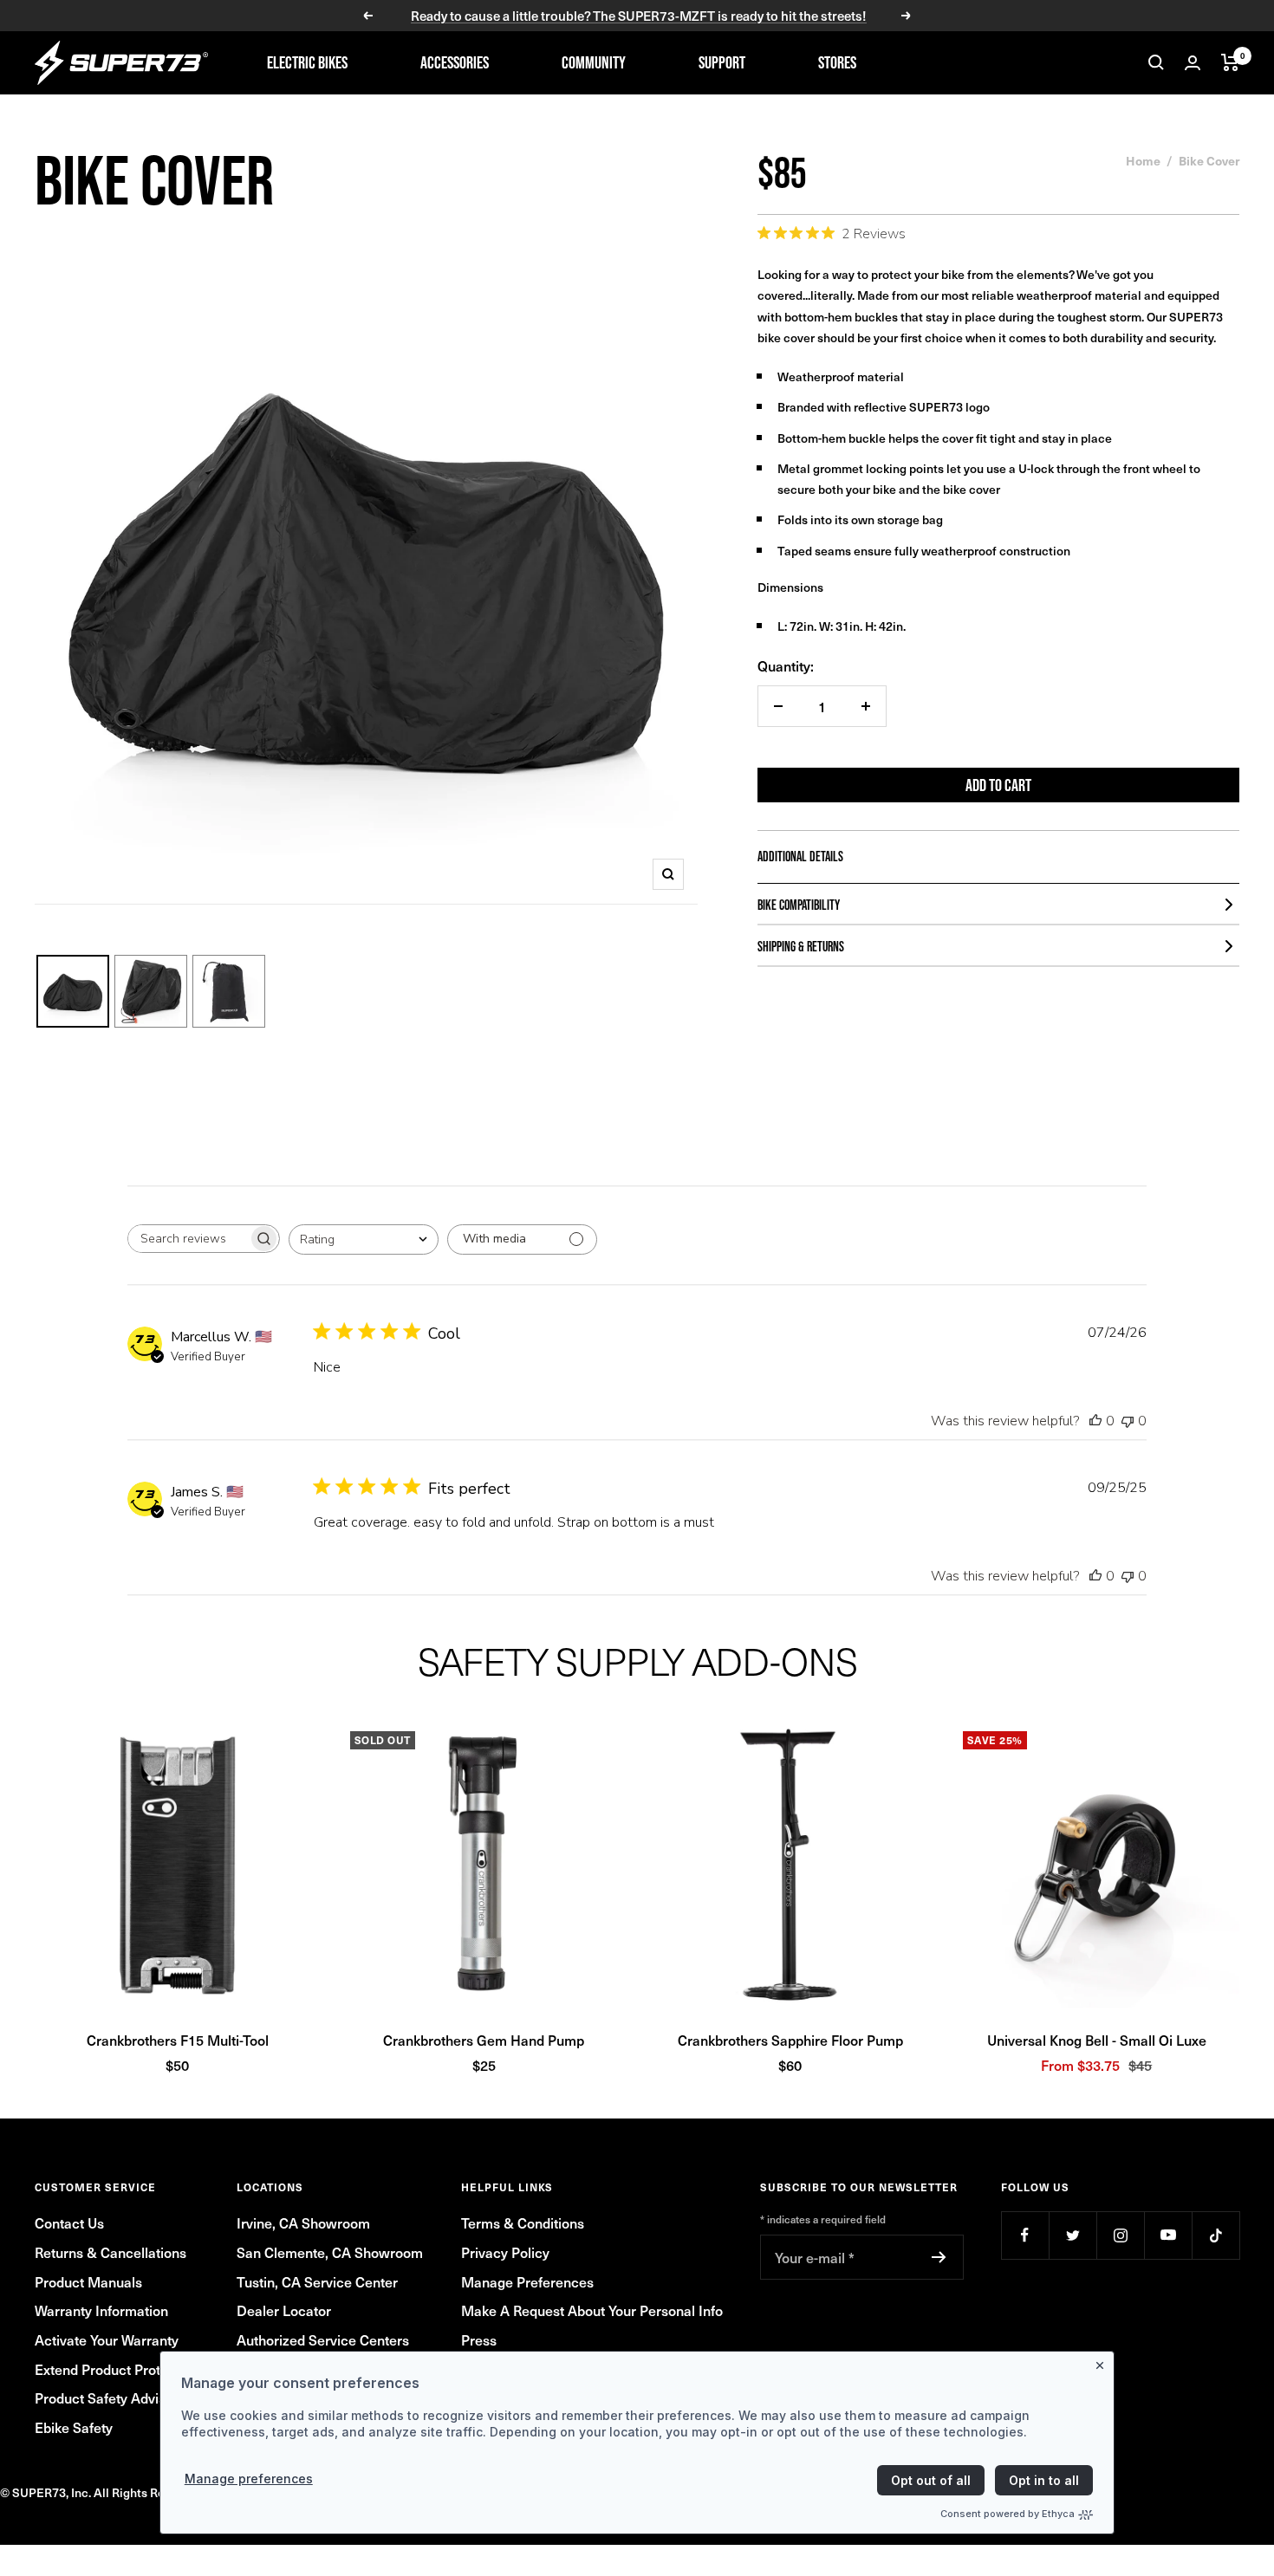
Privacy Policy (505, 2252)
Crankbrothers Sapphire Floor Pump (790, 2040)
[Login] (1193, 63)
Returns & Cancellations (110, 2252)
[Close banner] (1103, 2362)
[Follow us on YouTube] (1168, 2235)
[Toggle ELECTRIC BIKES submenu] (377, 62)
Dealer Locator (284, 2310)
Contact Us (69, 2222)
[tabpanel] (637, 1900)
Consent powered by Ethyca (1007, 2514)
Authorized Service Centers (323, 2339)
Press (479, 2339)
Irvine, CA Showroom (303, 2222)
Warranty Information (101, 2310)
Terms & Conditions (523, 2222)
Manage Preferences (527, 2281)
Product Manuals (88, 2281)
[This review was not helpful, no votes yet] (1128, 1421)
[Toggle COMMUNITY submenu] (655, 62)
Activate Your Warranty (107, 2339)
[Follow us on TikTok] (1215, 2235)
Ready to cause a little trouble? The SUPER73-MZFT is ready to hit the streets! (639, 16)
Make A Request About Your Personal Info (592, 2310)
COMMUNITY (594, 62)
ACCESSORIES (455, 62)
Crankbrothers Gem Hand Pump (484, 2040)
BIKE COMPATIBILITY (799, 905)
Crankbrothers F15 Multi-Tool (178, 2040)
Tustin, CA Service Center (317, 2281)
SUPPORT (722, 62)
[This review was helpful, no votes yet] (1095, 1421)
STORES (837, 62)
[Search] (1156, 62)
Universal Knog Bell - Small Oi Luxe (1097, 2040)
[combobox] (364, 1239)
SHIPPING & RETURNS (801, 946)
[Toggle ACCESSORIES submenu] (518, 62)
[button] (178, 1865)
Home (1143, 160)
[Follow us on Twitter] (1072, 2235)
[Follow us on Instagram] (1120, 2235)
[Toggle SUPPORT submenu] (775, 62)
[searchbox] (188, 1239)
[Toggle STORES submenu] (886, 62)
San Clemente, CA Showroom (330, 2252)
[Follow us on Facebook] (1025, 2235)
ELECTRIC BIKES (307, 62)
